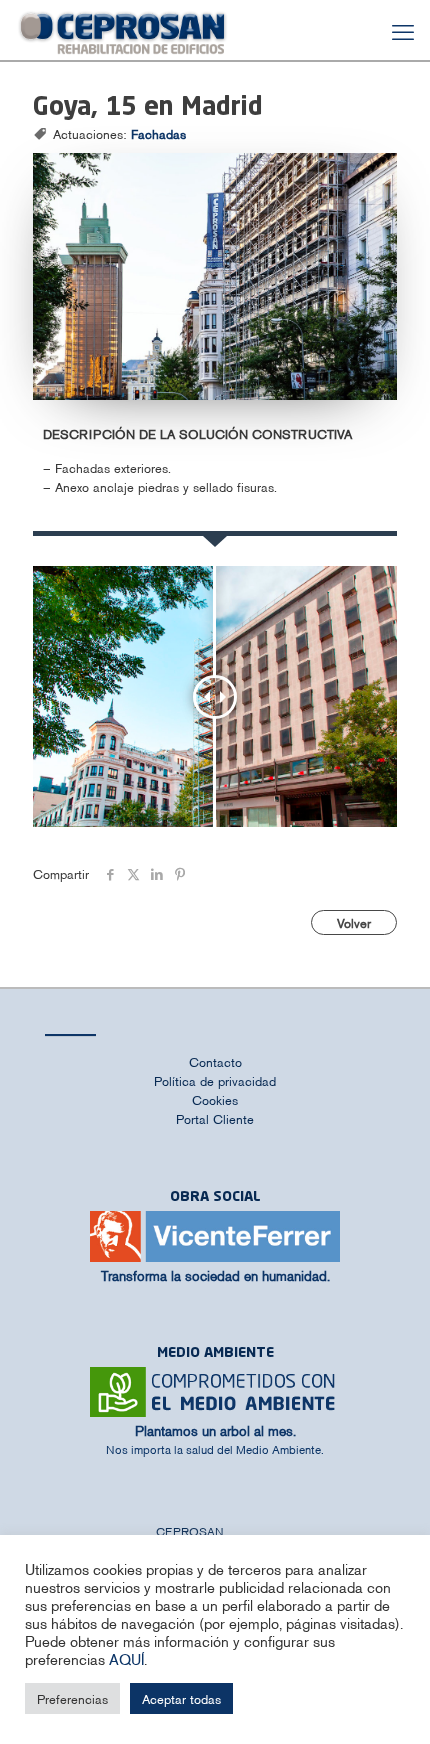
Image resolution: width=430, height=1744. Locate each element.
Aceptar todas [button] (181, 1698)
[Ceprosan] (123, 30)
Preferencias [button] (72, 1698)
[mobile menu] (403, 30)
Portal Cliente (215, 1118)
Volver (354, 922)
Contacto (215, 1061)
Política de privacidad (215, 1080)
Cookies (215, 1099)
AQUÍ (126, 1658)
